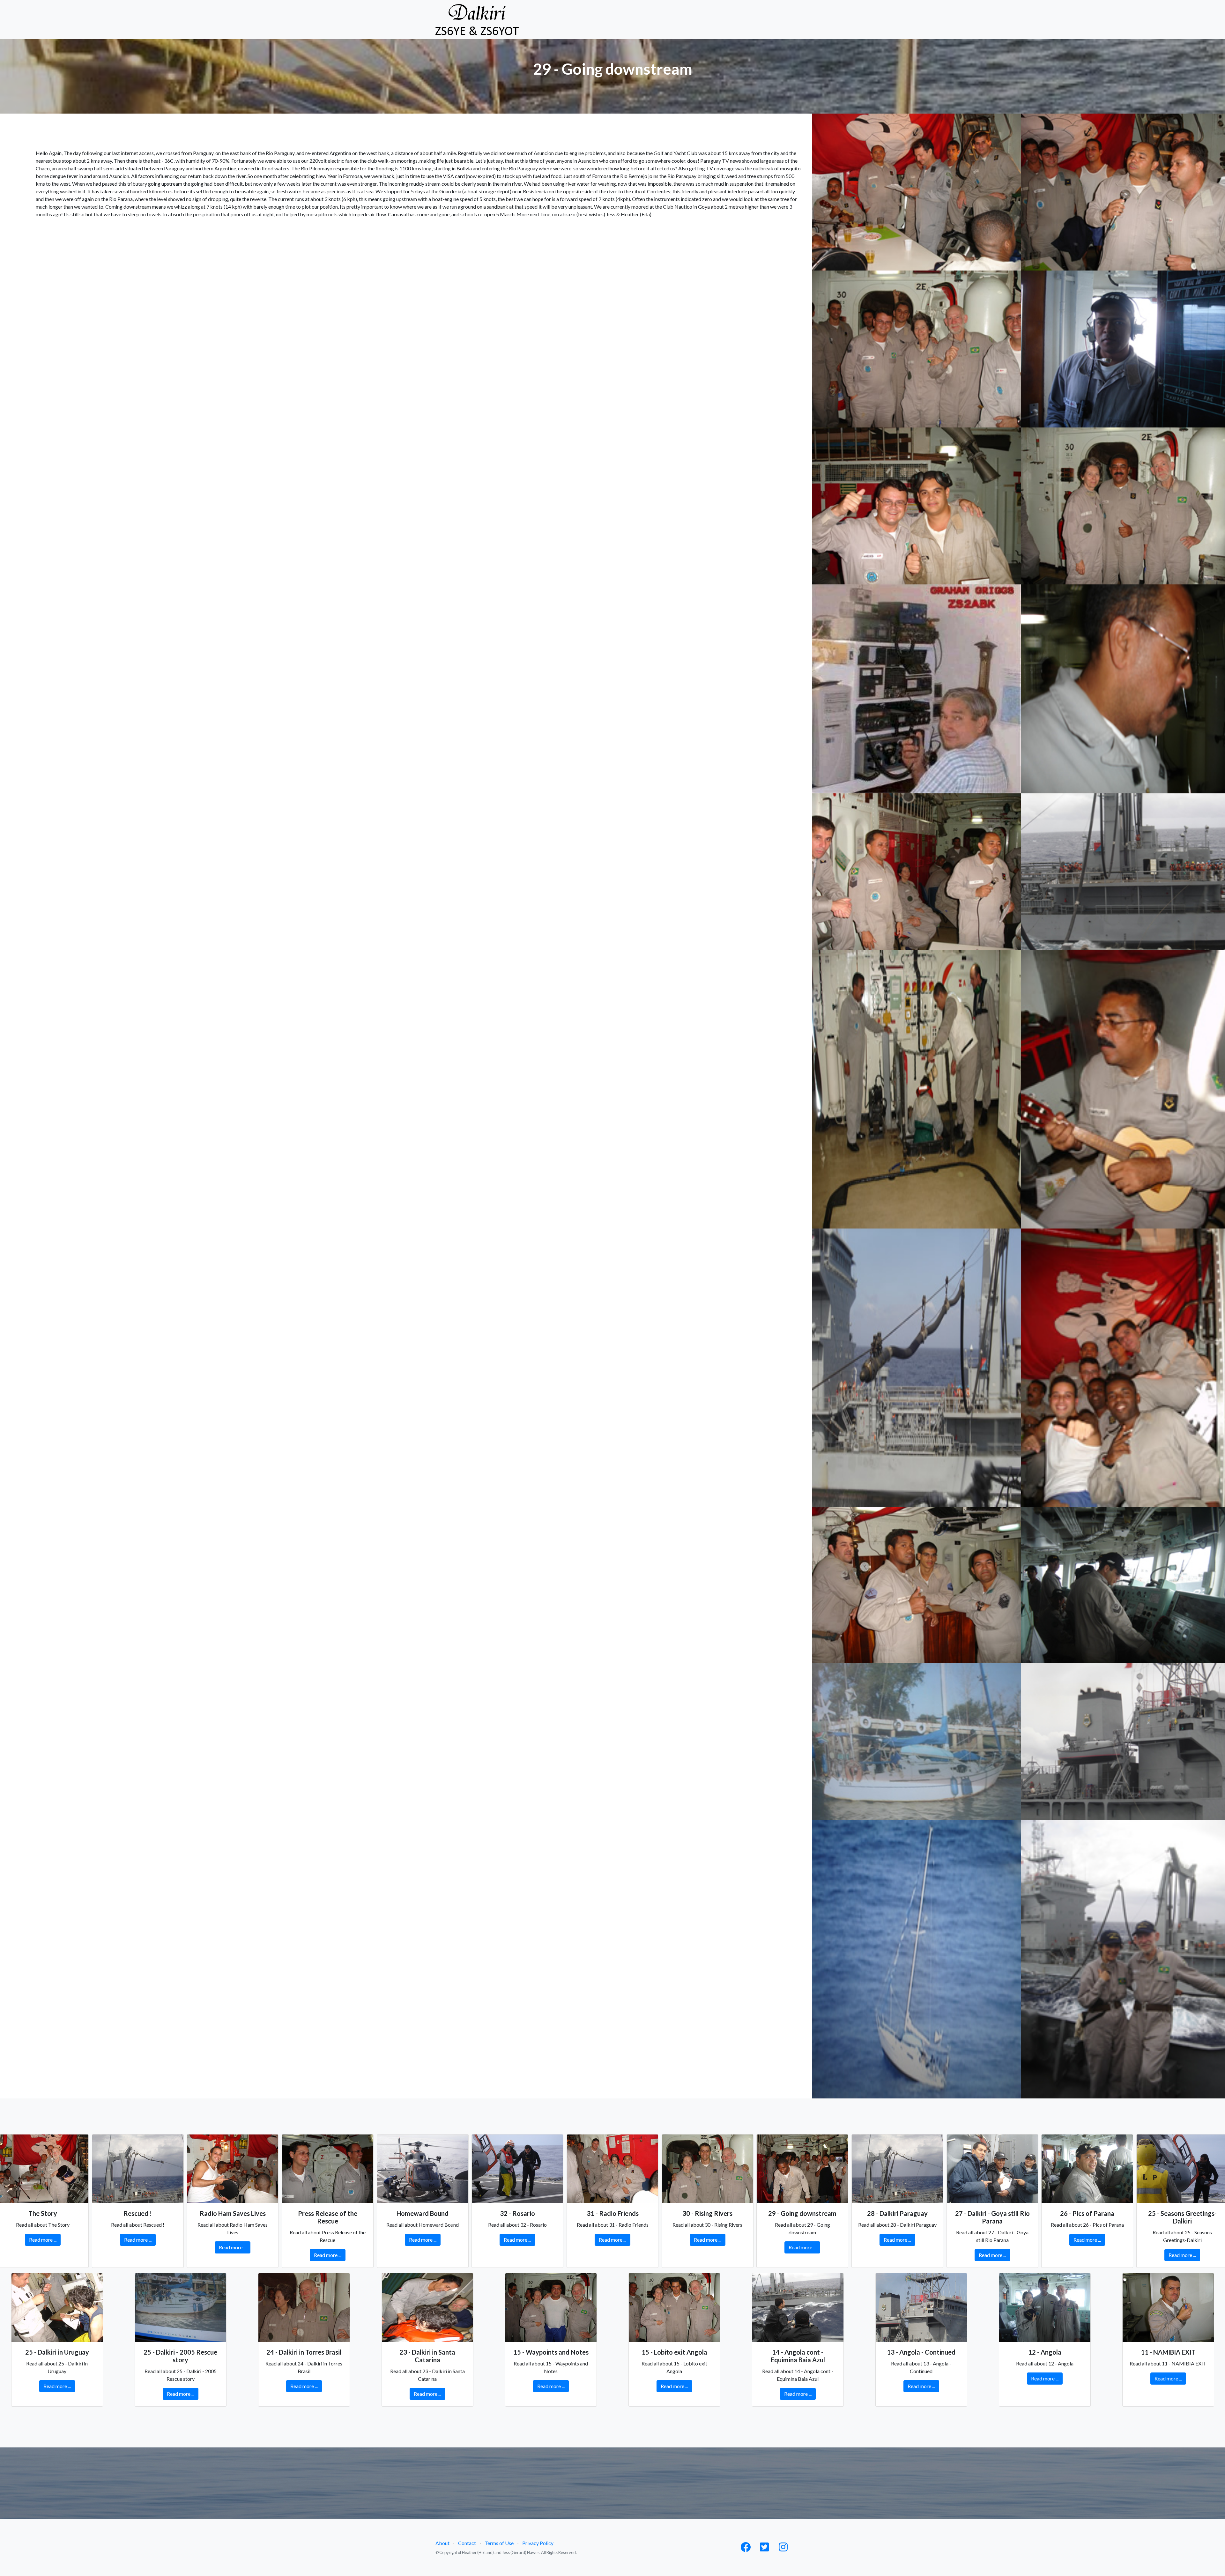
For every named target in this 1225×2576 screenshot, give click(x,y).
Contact (467, 2543)
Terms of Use (499, 2543)
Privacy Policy (538, 2543)
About (442, 2543)
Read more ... (43, 2240)
